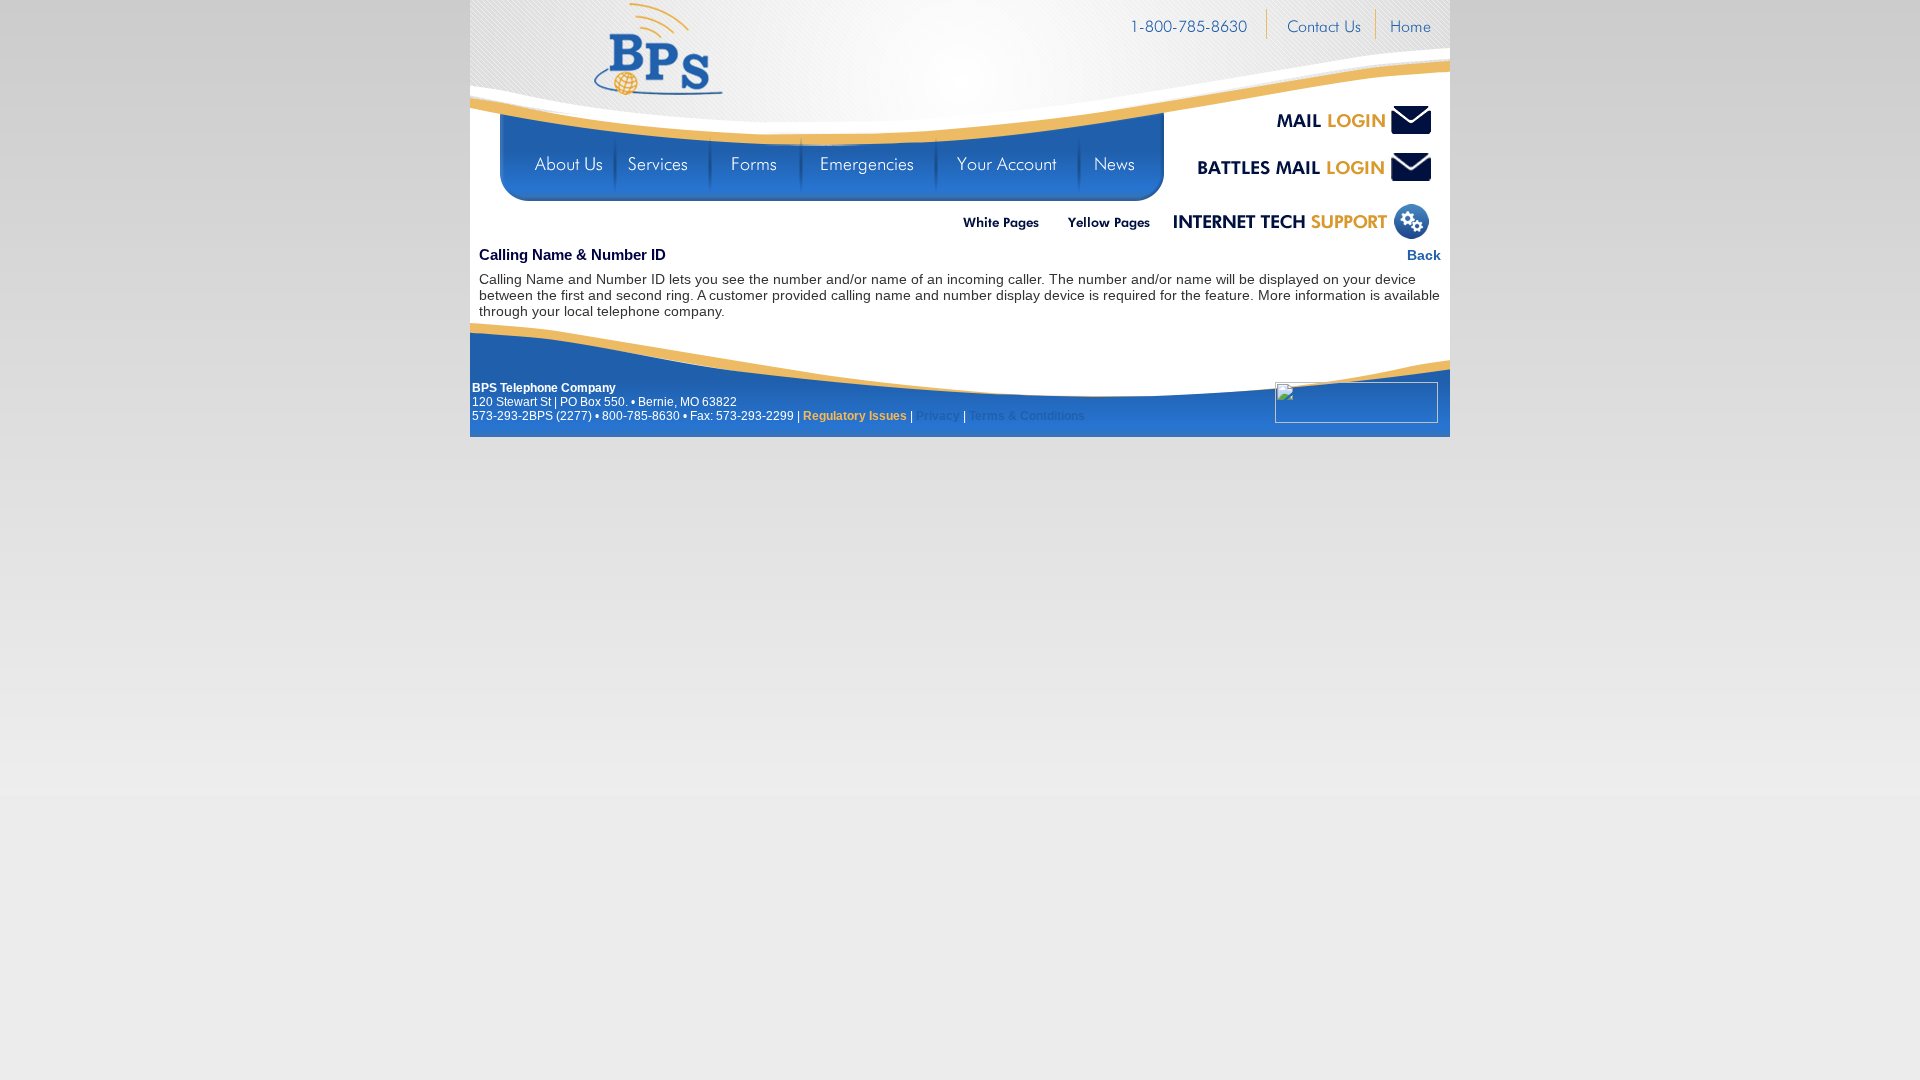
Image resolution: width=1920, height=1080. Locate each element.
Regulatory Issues (855, 416)
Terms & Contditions (1027, 416)
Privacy (938, 416)
